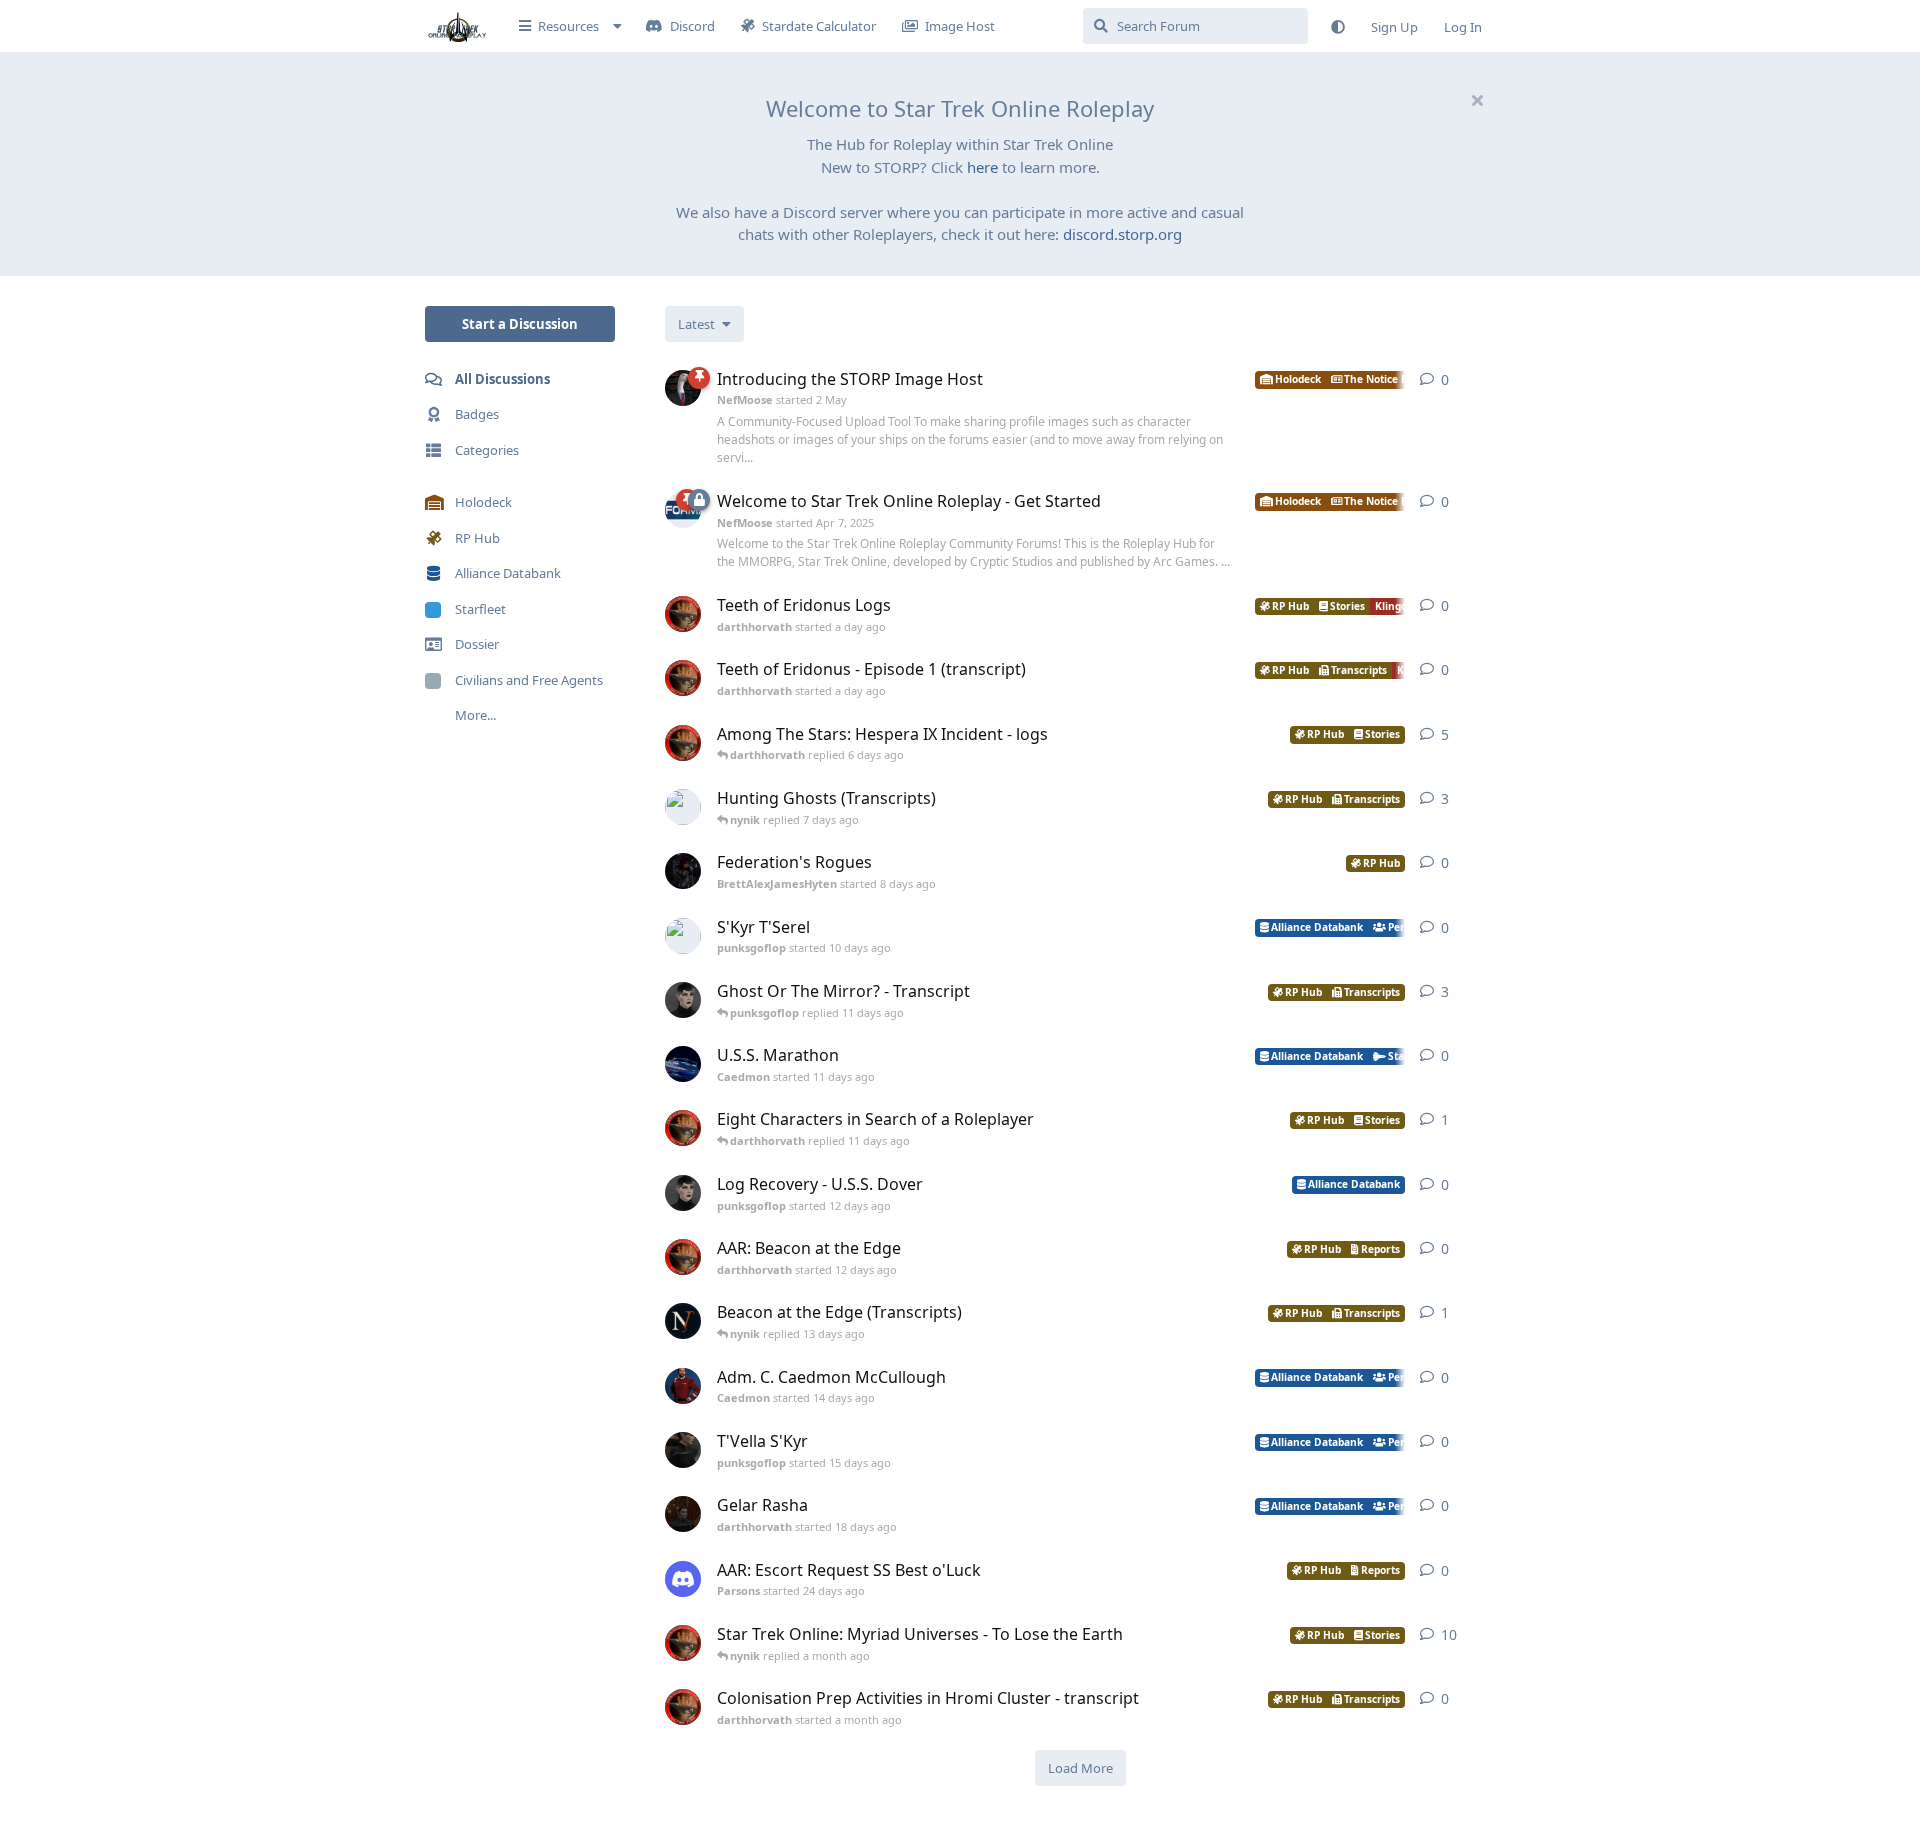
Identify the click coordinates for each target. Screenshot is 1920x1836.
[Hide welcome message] (1477, 100)
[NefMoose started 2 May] (683, 388)
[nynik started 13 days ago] (683, 1321)
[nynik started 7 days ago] (683, 807)
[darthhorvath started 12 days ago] (683, 1257)
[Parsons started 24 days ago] (683, 1579)
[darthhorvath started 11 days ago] (683, 1128)
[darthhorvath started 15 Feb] (683, 743)
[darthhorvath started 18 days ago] (683, 1514)
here (982, 167)
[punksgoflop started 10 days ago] (683, 936)
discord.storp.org (1122, 234)
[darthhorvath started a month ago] (683, 1707)
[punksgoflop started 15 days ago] (683, 1450)
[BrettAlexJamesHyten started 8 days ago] (683, 871)
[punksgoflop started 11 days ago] (683, 1000)
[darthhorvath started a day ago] (683, 614)
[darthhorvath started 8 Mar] (683, 1643)
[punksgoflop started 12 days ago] (683, 1193)
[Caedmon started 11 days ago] (683, 1064)
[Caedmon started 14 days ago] (683, 1386)
